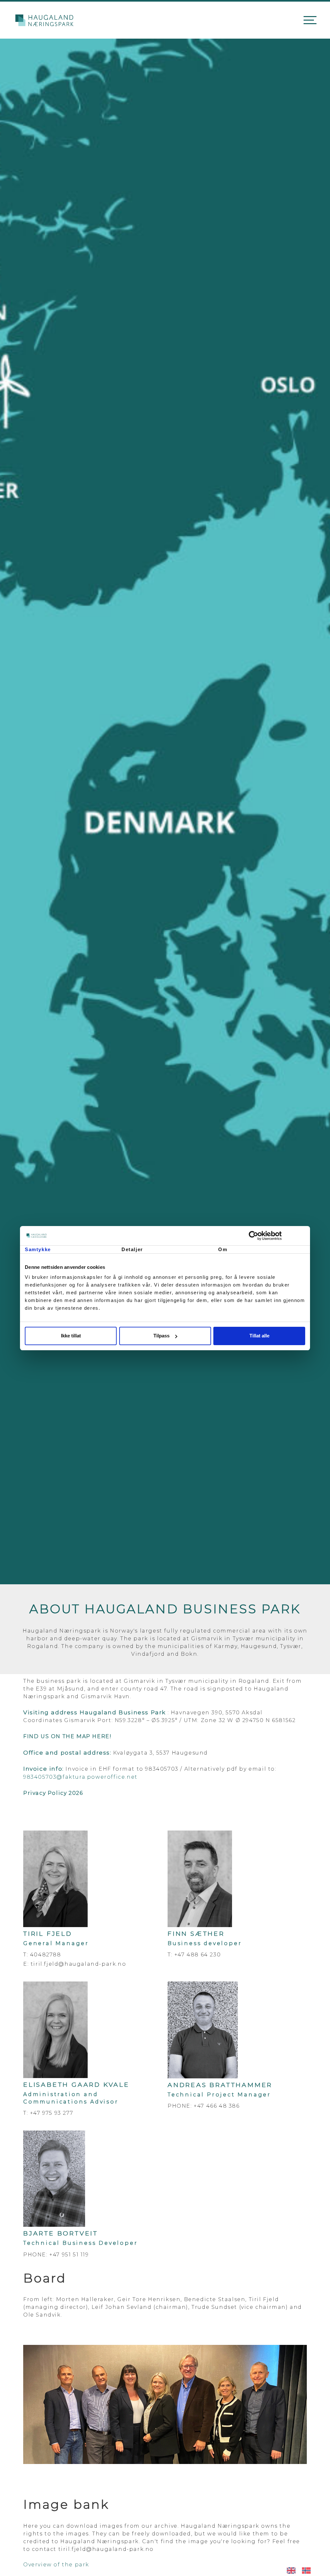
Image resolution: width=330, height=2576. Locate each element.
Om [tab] (223, 1249)
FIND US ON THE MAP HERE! (67, 1736)
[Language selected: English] (302, 2570)
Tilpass (161, 1336)
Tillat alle (259, 1336)
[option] (308, 2571)
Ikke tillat (71, 1336)
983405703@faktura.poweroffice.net (80, 1777)
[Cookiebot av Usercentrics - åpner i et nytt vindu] (277, 1236)
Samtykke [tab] (38, 1249)
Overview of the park (56, 2565)
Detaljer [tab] (132, 1249)
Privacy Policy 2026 (53, 1793)
